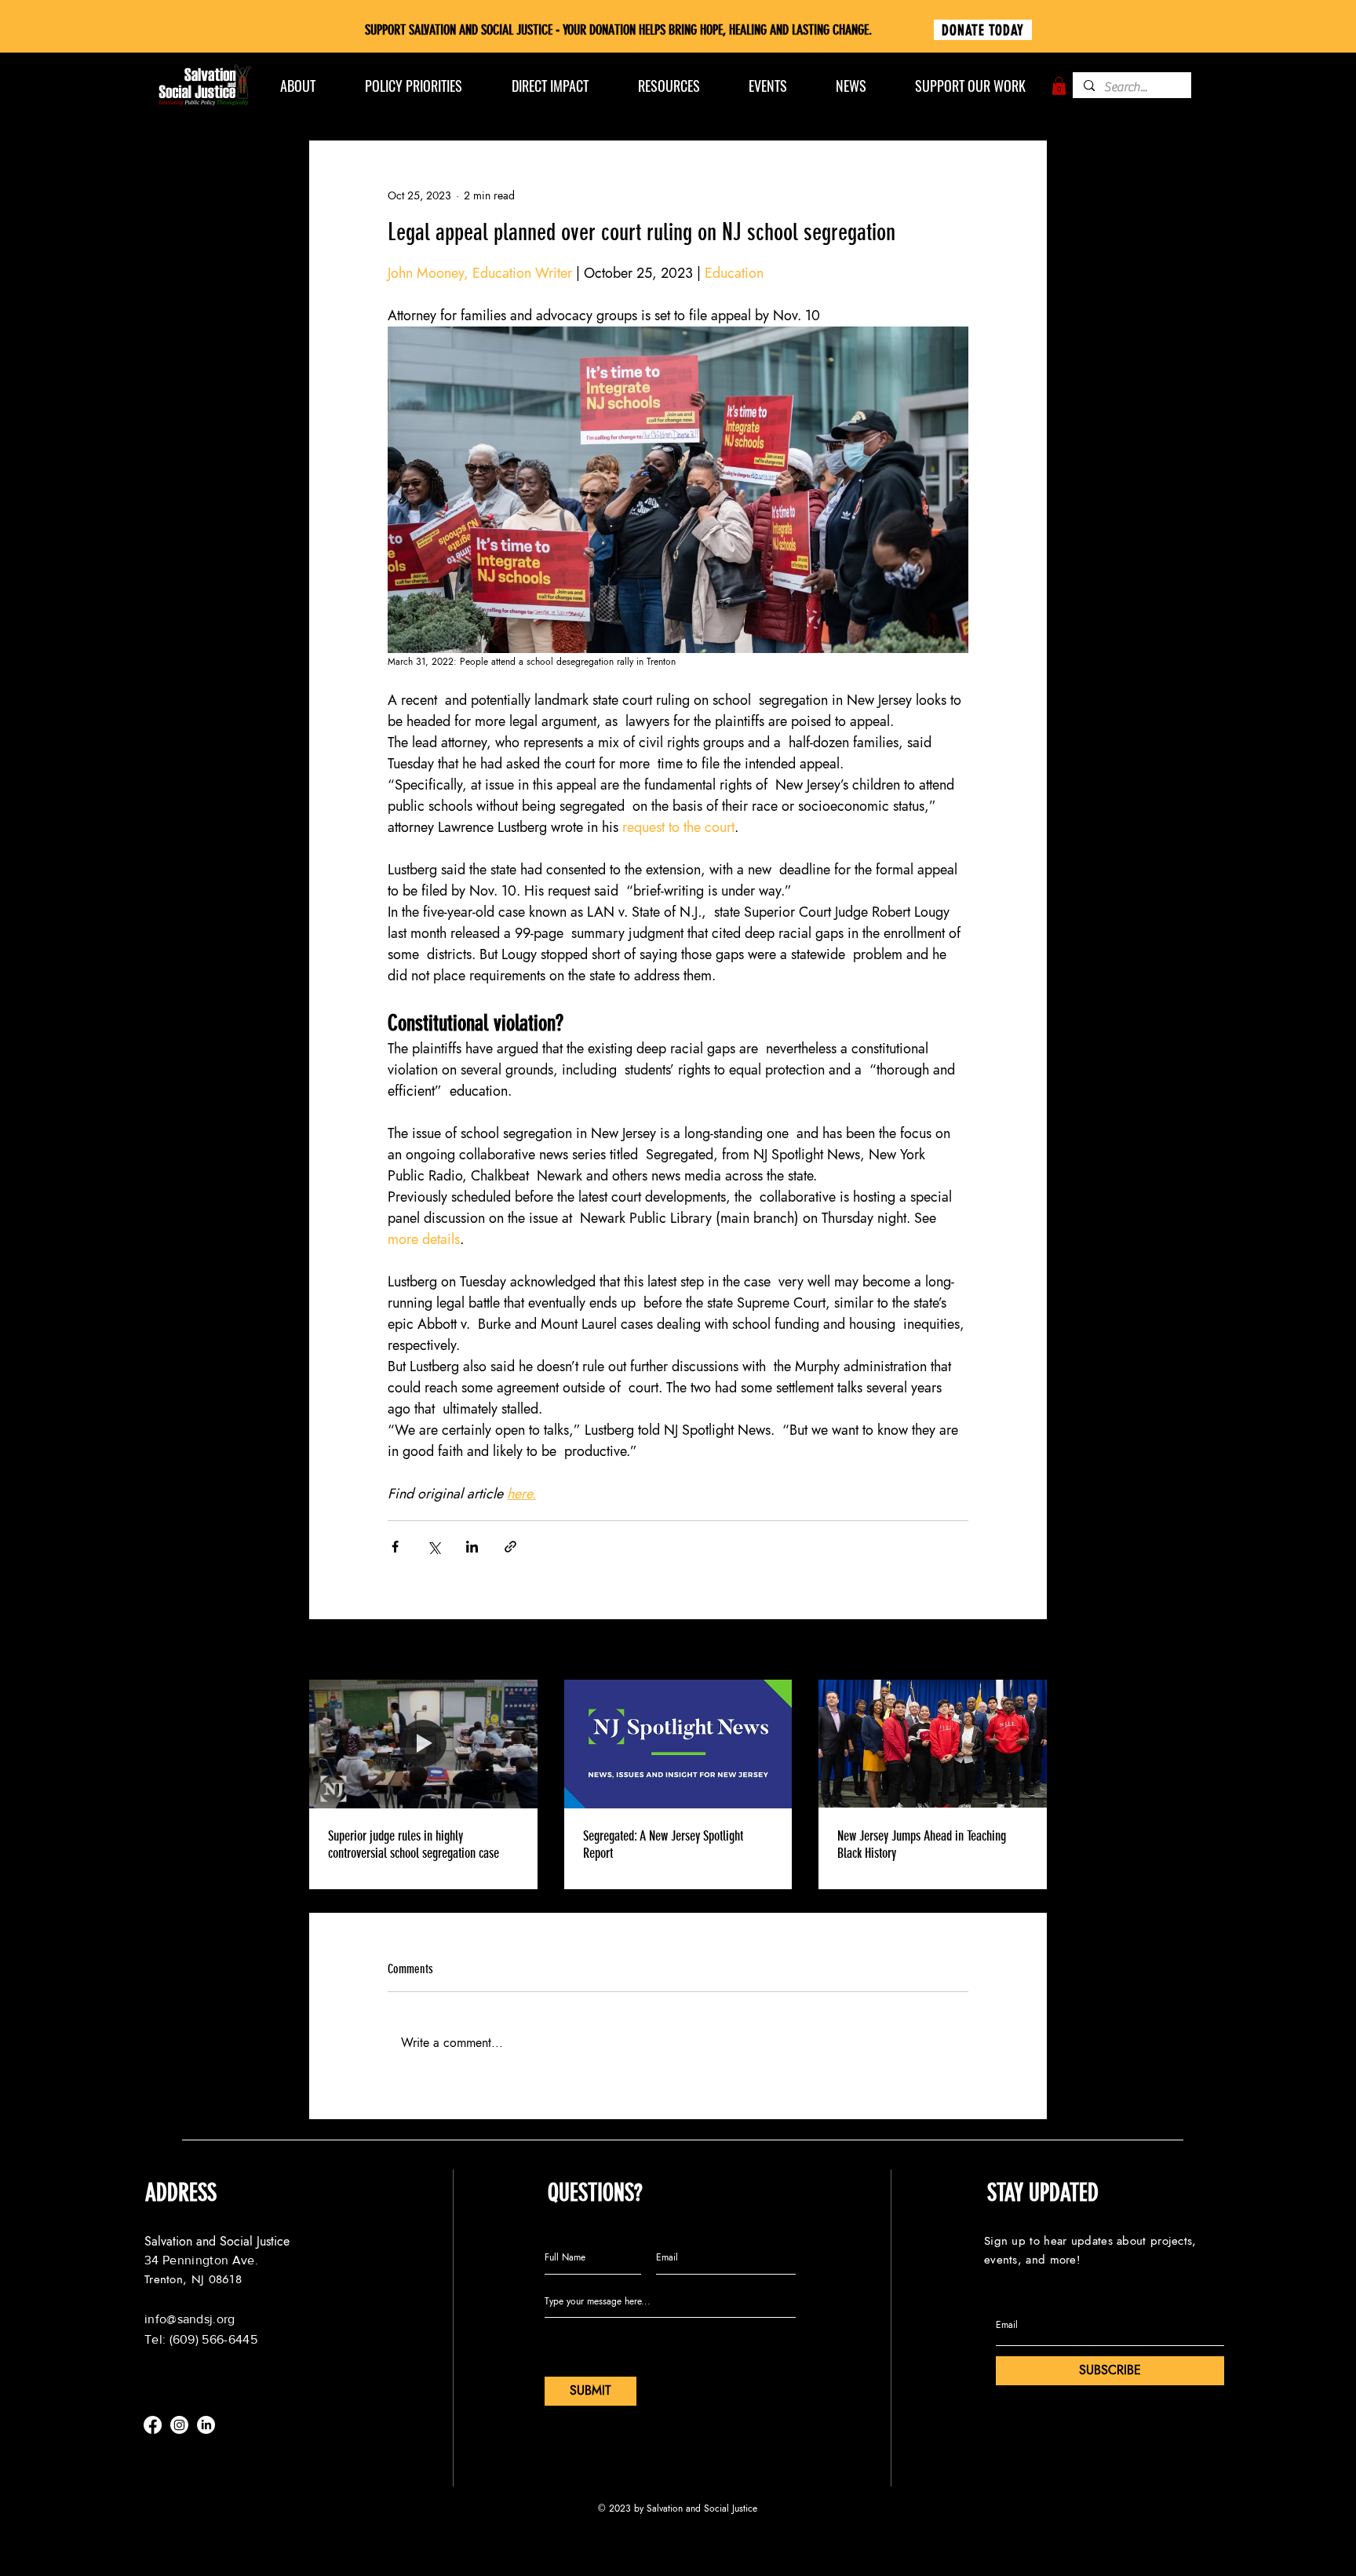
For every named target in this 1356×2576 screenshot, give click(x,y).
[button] (1059, 86)
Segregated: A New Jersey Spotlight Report (663, 1844)
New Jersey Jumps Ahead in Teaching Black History (922, 1844)
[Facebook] (153, 2425)
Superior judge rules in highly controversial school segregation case (414, 1844)
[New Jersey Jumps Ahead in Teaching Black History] (933, 1744)
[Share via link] (510, 1547)
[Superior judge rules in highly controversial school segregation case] (423, 1744)
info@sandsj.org (190, 2319)
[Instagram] (179, 2425)
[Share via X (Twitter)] (434, 1547)
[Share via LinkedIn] (472, 1547)
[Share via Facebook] (395, 1547)
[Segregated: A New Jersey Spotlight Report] (678, 1744)
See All (1031, 1651)
